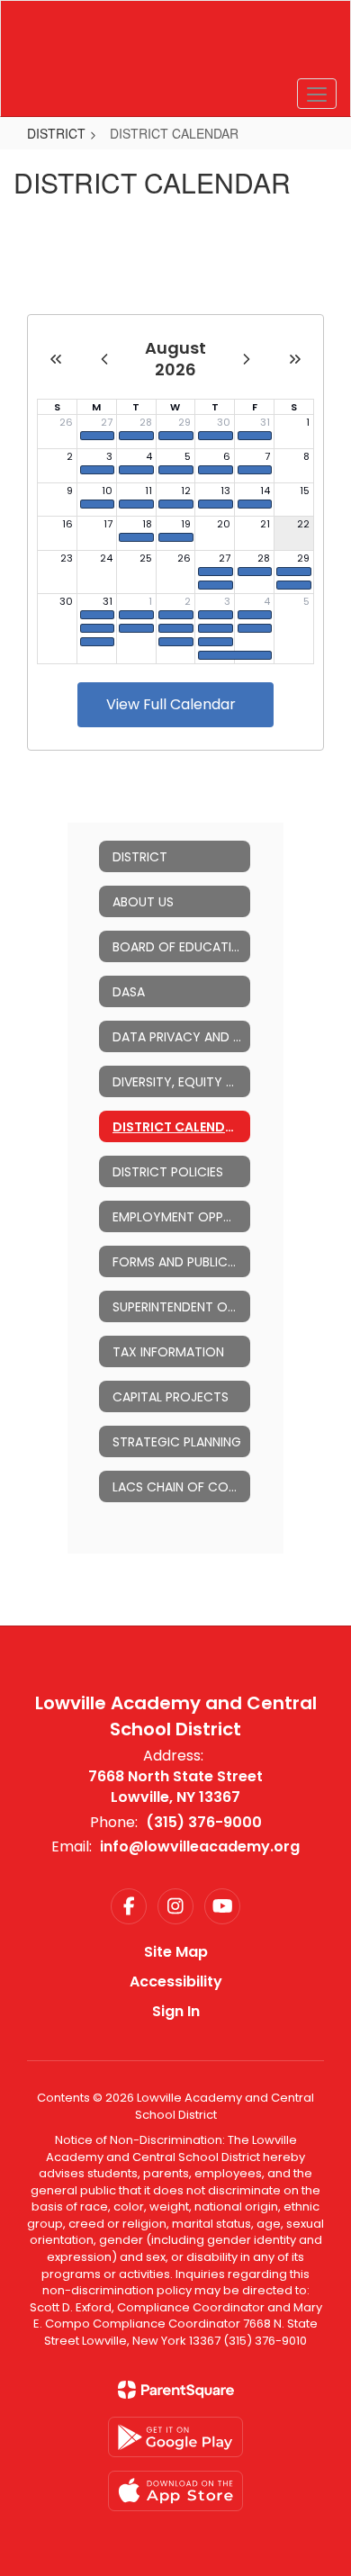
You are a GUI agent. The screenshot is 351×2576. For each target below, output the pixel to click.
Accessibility (176, 1982)
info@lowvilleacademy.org (200, 1846)
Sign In (176, 2011)
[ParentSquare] (176, 2390)
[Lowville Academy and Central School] (176, 45)
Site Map (176, 1952)
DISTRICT (56, 133)
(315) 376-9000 (204, 1822)
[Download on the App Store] (175, 2491)
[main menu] (317, 94)
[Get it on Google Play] (175, 2437)
